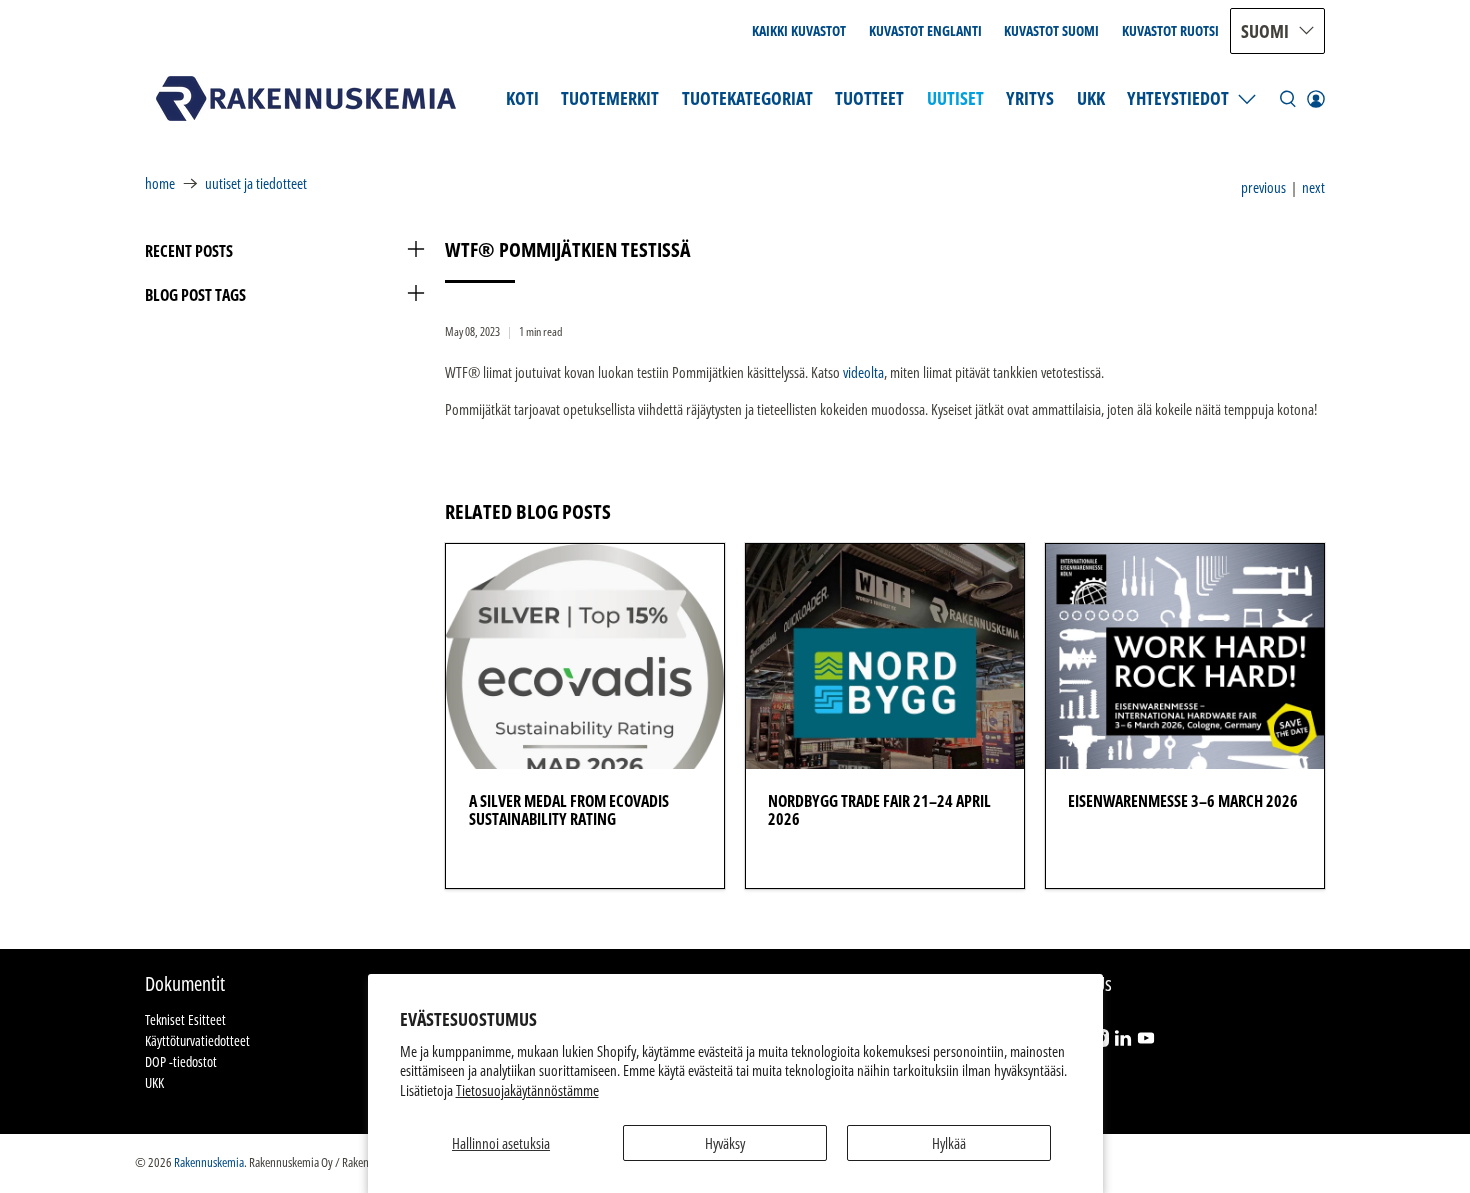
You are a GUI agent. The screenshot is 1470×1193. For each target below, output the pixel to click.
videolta (863, 372)
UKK (1091, 98)
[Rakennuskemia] (306, 98)
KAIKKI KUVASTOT (799, 30)
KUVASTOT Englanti (925, 30)
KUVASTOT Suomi (1051, 30)
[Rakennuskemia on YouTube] (1146, 1041)
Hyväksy (725, 1143)
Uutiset (955, 98)
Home (160, 183)
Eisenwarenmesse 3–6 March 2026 (1183, 801)
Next (1313, 187)
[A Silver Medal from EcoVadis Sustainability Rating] (585, 656)
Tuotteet (869, 98)
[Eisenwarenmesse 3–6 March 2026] (1185, 656)
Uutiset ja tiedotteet (256, 183)
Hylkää (949, 1143)
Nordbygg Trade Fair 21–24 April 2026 (879, 810)
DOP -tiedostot (181, 1061)
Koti (522, 98)
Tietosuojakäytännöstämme (527, 1090)
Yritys (1030, 98)
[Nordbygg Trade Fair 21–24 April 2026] (885, 656)
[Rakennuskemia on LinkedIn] (1123, 1041)
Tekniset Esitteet (185, 1019)
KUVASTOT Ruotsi (1170, 30)
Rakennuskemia (209, 1162)
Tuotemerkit (610, 98)
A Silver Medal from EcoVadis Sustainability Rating (569, 810)
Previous (1263, 187)
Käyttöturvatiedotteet (197, 1040)
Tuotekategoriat (747, 98)
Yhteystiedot (1178, 98)
